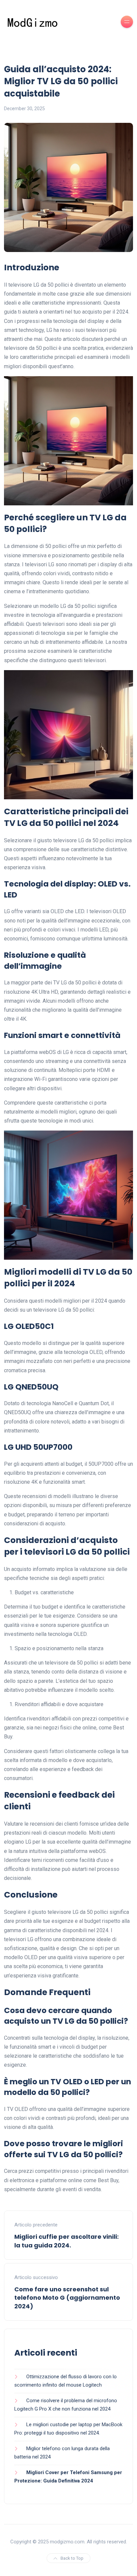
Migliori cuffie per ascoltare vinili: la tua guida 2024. (67, 2241)
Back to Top (72, 2558)
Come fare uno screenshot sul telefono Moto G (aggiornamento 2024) (67, 2298)
